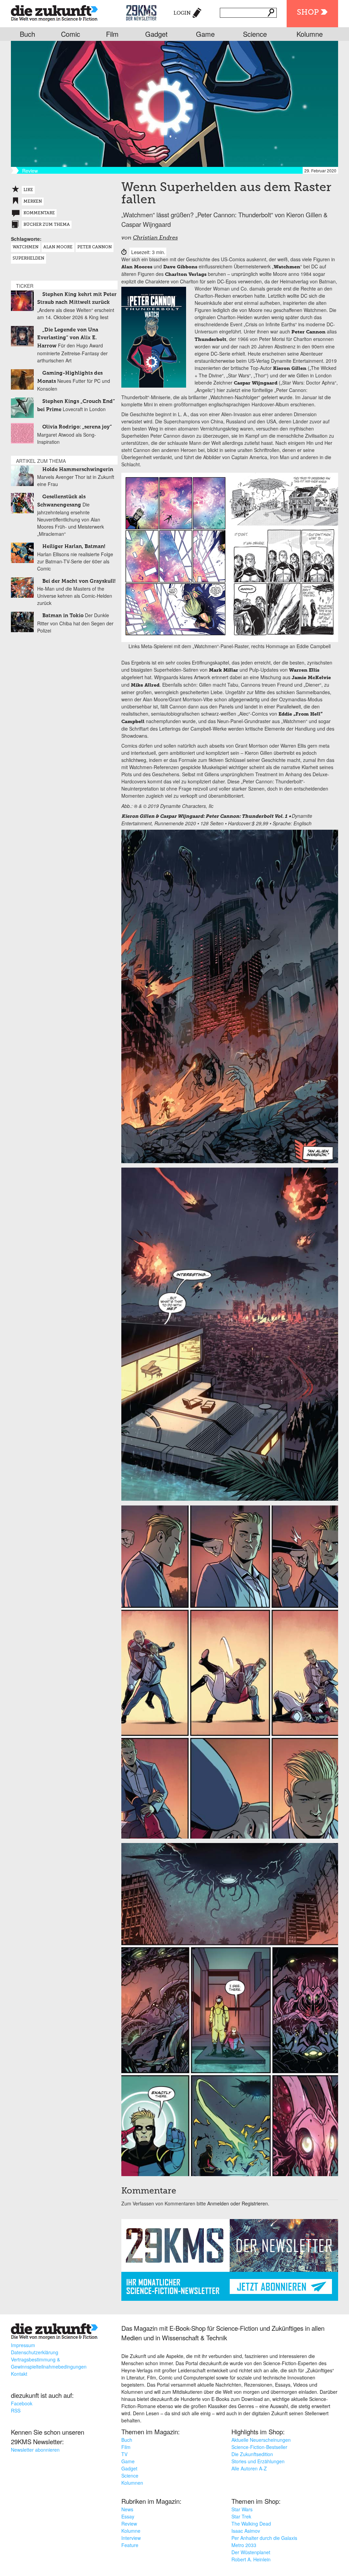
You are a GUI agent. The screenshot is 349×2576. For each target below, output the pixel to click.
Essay (128, 2516)
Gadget (156, 34)
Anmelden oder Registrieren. (238, 2203)
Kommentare (39, 213)
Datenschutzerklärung (35, 2352)
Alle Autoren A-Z (249, 2468)
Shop (308, 13)
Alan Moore (58, 247)
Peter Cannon (95, 247)
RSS (16, 2410)
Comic (71, 34)
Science (255, 34)
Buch (27, 34)
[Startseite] (54, 12)
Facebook (22, 2403)
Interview (131, 2538)
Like (28, 190)
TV (124, 2454)
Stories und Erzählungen (258, 2461)
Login (182, 13)
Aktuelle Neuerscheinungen (261, 2440)
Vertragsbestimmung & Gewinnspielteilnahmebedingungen (49, 2363)
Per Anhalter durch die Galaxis (264, 2538)
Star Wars (242, 2509)
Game (205, 34)
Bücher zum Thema (47, 225)
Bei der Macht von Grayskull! (79, 581)
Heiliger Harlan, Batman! (74, 547)
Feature (130, 2545)
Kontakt (19, 2374)
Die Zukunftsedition (252, 2454)
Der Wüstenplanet (251, 2552)
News (127, 2509)
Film (112, 34)
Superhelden (28, 259)
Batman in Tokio (63, 616)
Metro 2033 (244, 2545)
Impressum (23, 2345)
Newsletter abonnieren (35, 2450)
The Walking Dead (251, 2524)
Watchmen (26, 247)
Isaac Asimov (246, 2531)
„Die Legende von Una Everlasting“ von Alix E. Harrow (68, 338)
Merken (33, 202)
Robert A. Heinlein (251, 2559)
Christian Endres (155, 238)
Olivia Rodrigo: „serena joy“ (77, 427)
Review (129, 2524)
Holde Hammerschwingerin (78, 470)
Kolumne (310, 34)
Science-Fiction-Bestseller (259, 2447)
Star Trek (241, 2516)
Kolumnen (132, 2483)
